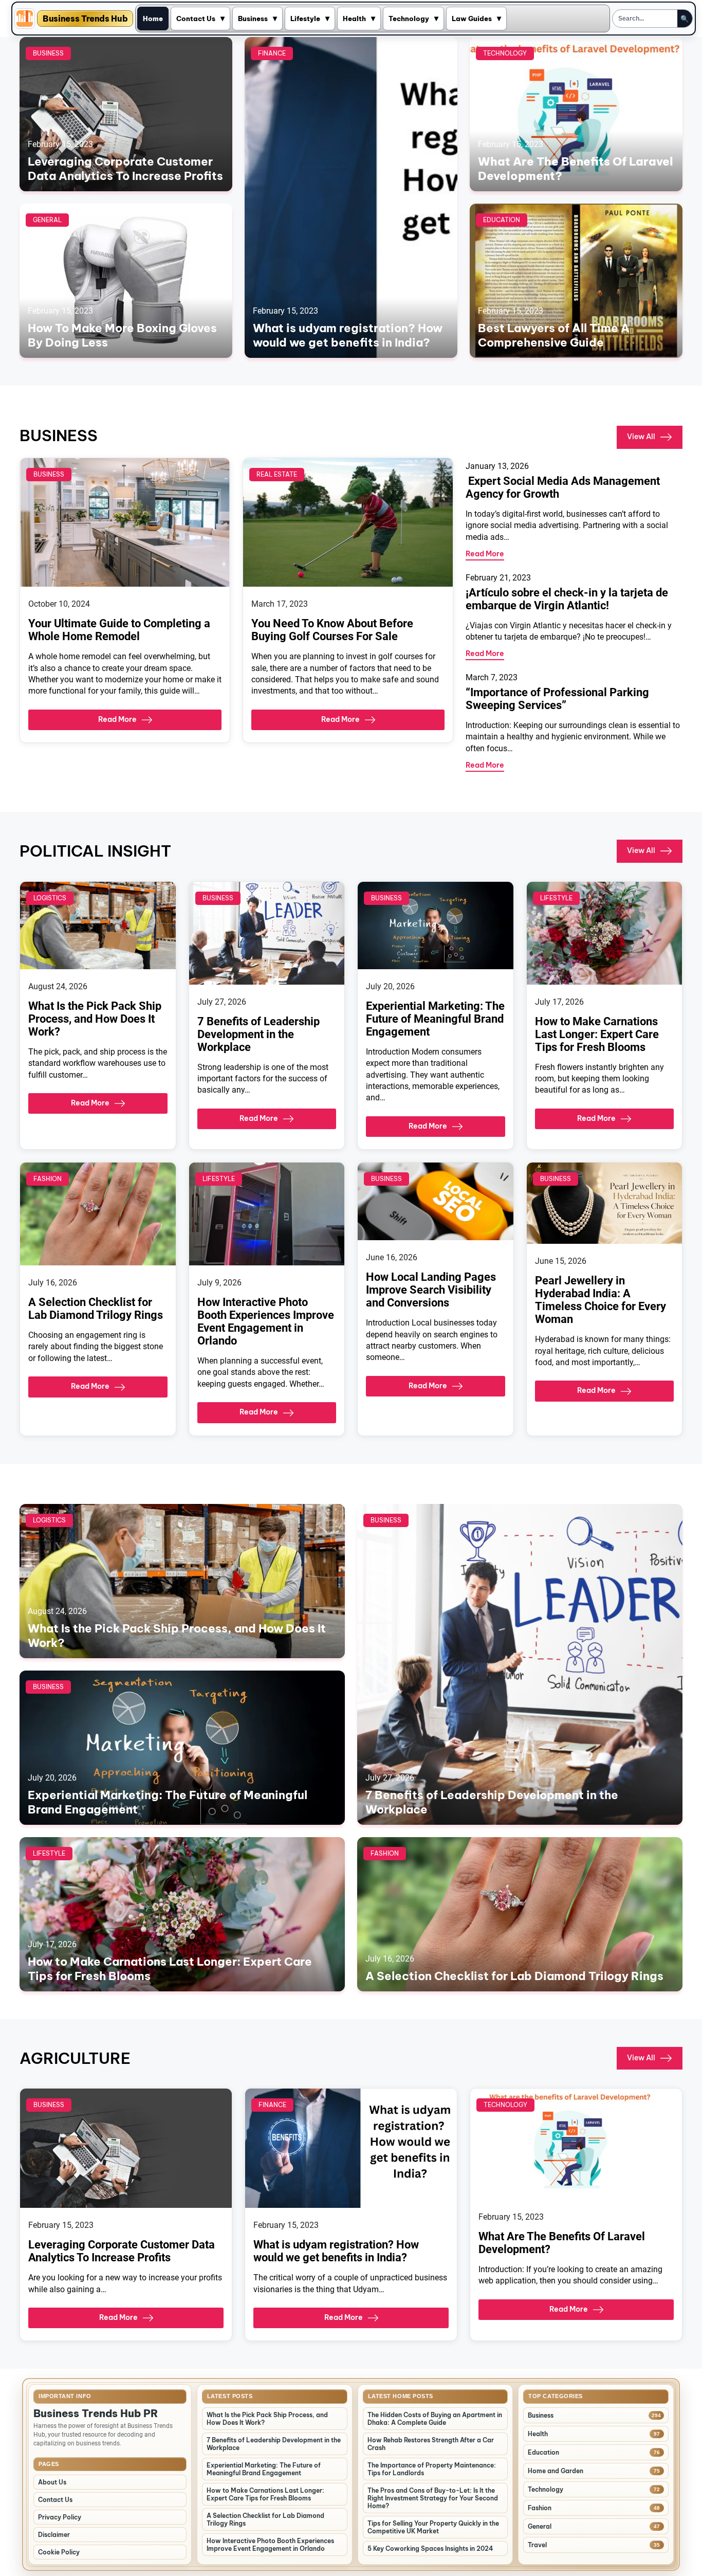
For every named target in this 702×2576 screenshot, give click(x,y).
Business (253, 19)
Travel (537, 2545)
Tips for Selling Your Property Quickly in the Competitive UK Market (433, 2527)
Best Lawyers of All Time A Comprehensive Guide (554, 335)
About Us (52, 2482)
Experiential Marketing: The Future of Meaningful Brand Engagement (435, 1019)
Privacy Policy (60, 2517)
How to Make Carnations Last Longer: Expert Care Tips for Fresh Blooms (597, 1034)
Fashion (48, 1179)
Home (153, 19)
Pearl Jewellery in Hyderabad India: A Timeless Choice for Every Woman (601, 1300)
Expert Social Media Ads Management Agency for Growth (563, 487)
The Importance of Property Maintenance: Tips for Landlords (432, 2469)
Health (354, 19)
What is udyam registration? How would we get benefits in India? (348, 335)
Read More (117, 719)
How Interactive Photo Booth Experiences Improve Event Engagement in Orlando (266, 1321)
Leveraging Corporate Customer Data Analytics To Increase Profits (125, 169)
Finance (272, 53)
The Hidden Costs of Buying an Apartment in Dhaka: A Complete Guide (435, 2419)
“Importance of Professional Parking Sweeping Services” (557, 699)
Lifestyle (305, 19)
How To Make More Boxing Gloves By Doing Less (122, 335)
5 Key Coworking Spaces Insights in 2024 (430, 2548)
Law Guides (472, 19)
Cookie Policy (59, 2552)
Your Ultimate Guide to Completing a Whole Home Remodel (119, 630)
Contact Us (196, 19)
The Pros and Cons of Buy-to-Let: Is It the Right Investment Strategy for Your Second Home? (433, 2498)
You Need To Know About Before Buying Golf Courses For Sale (332, 630)
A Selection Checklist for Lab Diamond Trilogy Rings (96, 1309)
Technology (409, 19)
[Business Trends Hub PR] (25, 19)
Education (502, 220)
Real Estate (277, 474)
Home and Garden (556, 2471)
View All (641, 437)
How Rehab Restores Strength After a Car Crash (431, 2444)
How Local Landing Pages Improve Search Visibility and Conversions (431, 1290)
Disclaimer (54, 2535)
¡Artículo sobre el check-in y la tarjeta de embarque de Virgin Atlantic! (567, 599)
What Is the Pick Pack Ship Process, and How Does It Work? (95, 1019)
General (47, 220)
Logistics (50, 898)
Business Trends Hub (85, 19)
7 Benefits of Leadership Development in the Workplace (258, 1034)
